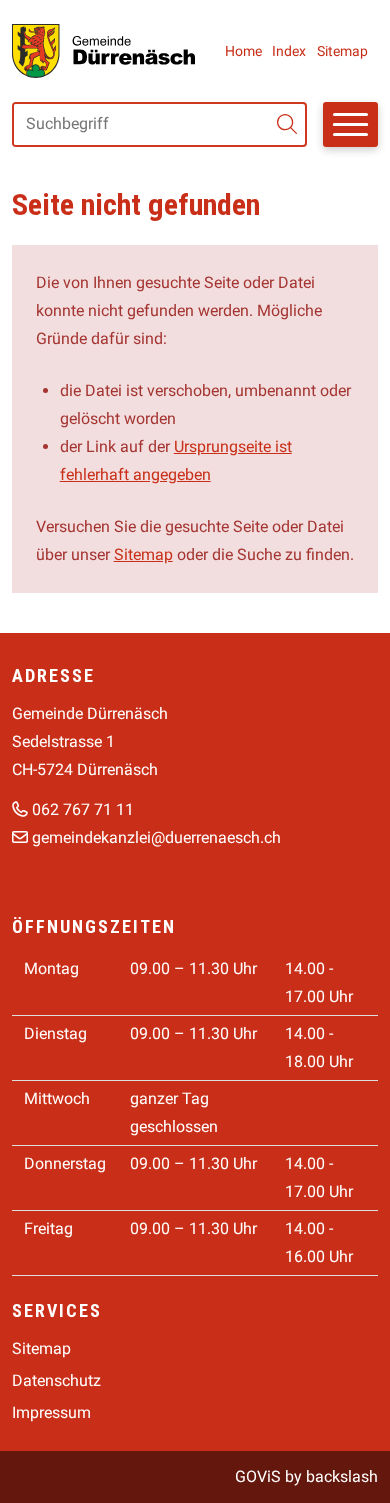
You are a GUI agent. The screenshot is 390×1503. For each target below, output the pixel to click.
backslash (342, 1476)
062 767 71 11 (83, 809)
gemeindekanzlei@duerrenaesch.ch (156, 837)
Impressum (51, 1412)
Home (243, 51)
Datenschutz (56, 1380)
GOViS (258, 1476)
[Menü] (350, 124)
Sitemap (342, 51)
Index (289, 51)
